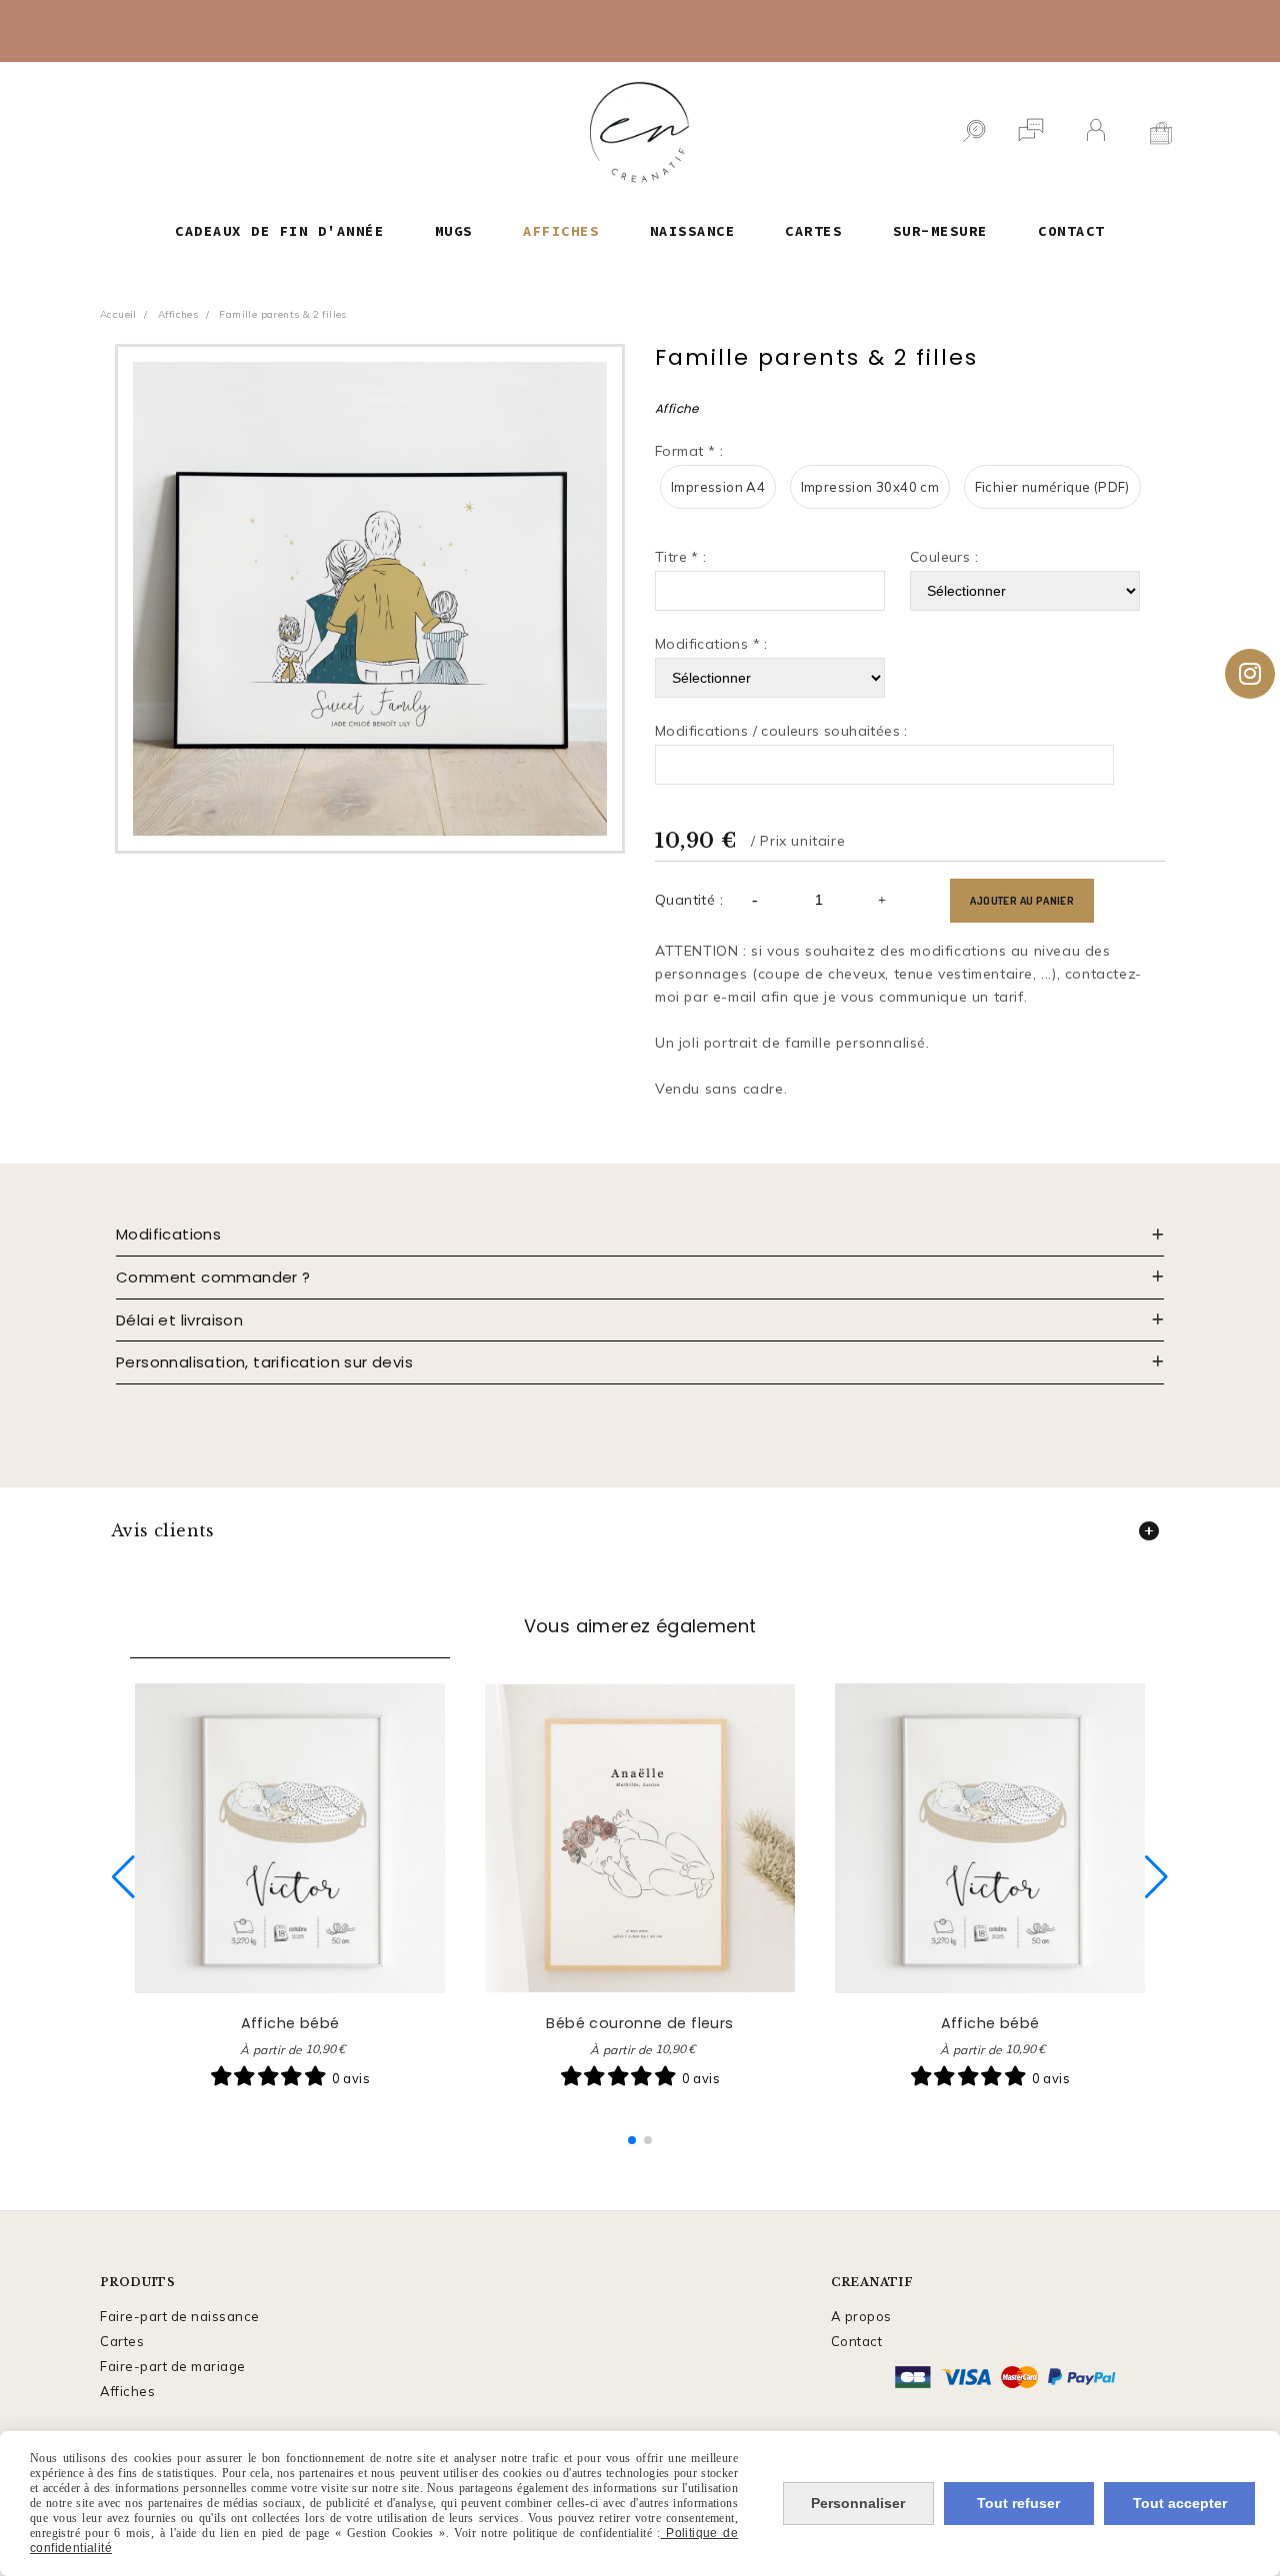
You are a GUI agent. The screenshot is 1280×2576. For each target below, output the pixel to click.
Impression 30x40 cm (870, 487)
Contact (857, 2341)
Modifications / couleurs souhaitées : (781, 731)
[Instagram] (1250, 674)
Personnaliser (858, 2503)
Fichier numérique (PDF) (1052, 487)
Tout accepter (1180, 2503)
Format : (689, 451)
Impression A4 (718, 487)
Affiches (127, 2391)
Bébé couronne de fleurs (639, 2023)
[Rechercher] (973, 133)
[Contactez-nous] (1030, 133)
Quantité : (689, 900)
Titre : (681, 557)
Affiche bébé (290, 2023)
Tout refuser (1018, 2503)
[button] (632, 2140)
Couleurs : (944, 557)
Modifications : (711, 644)
